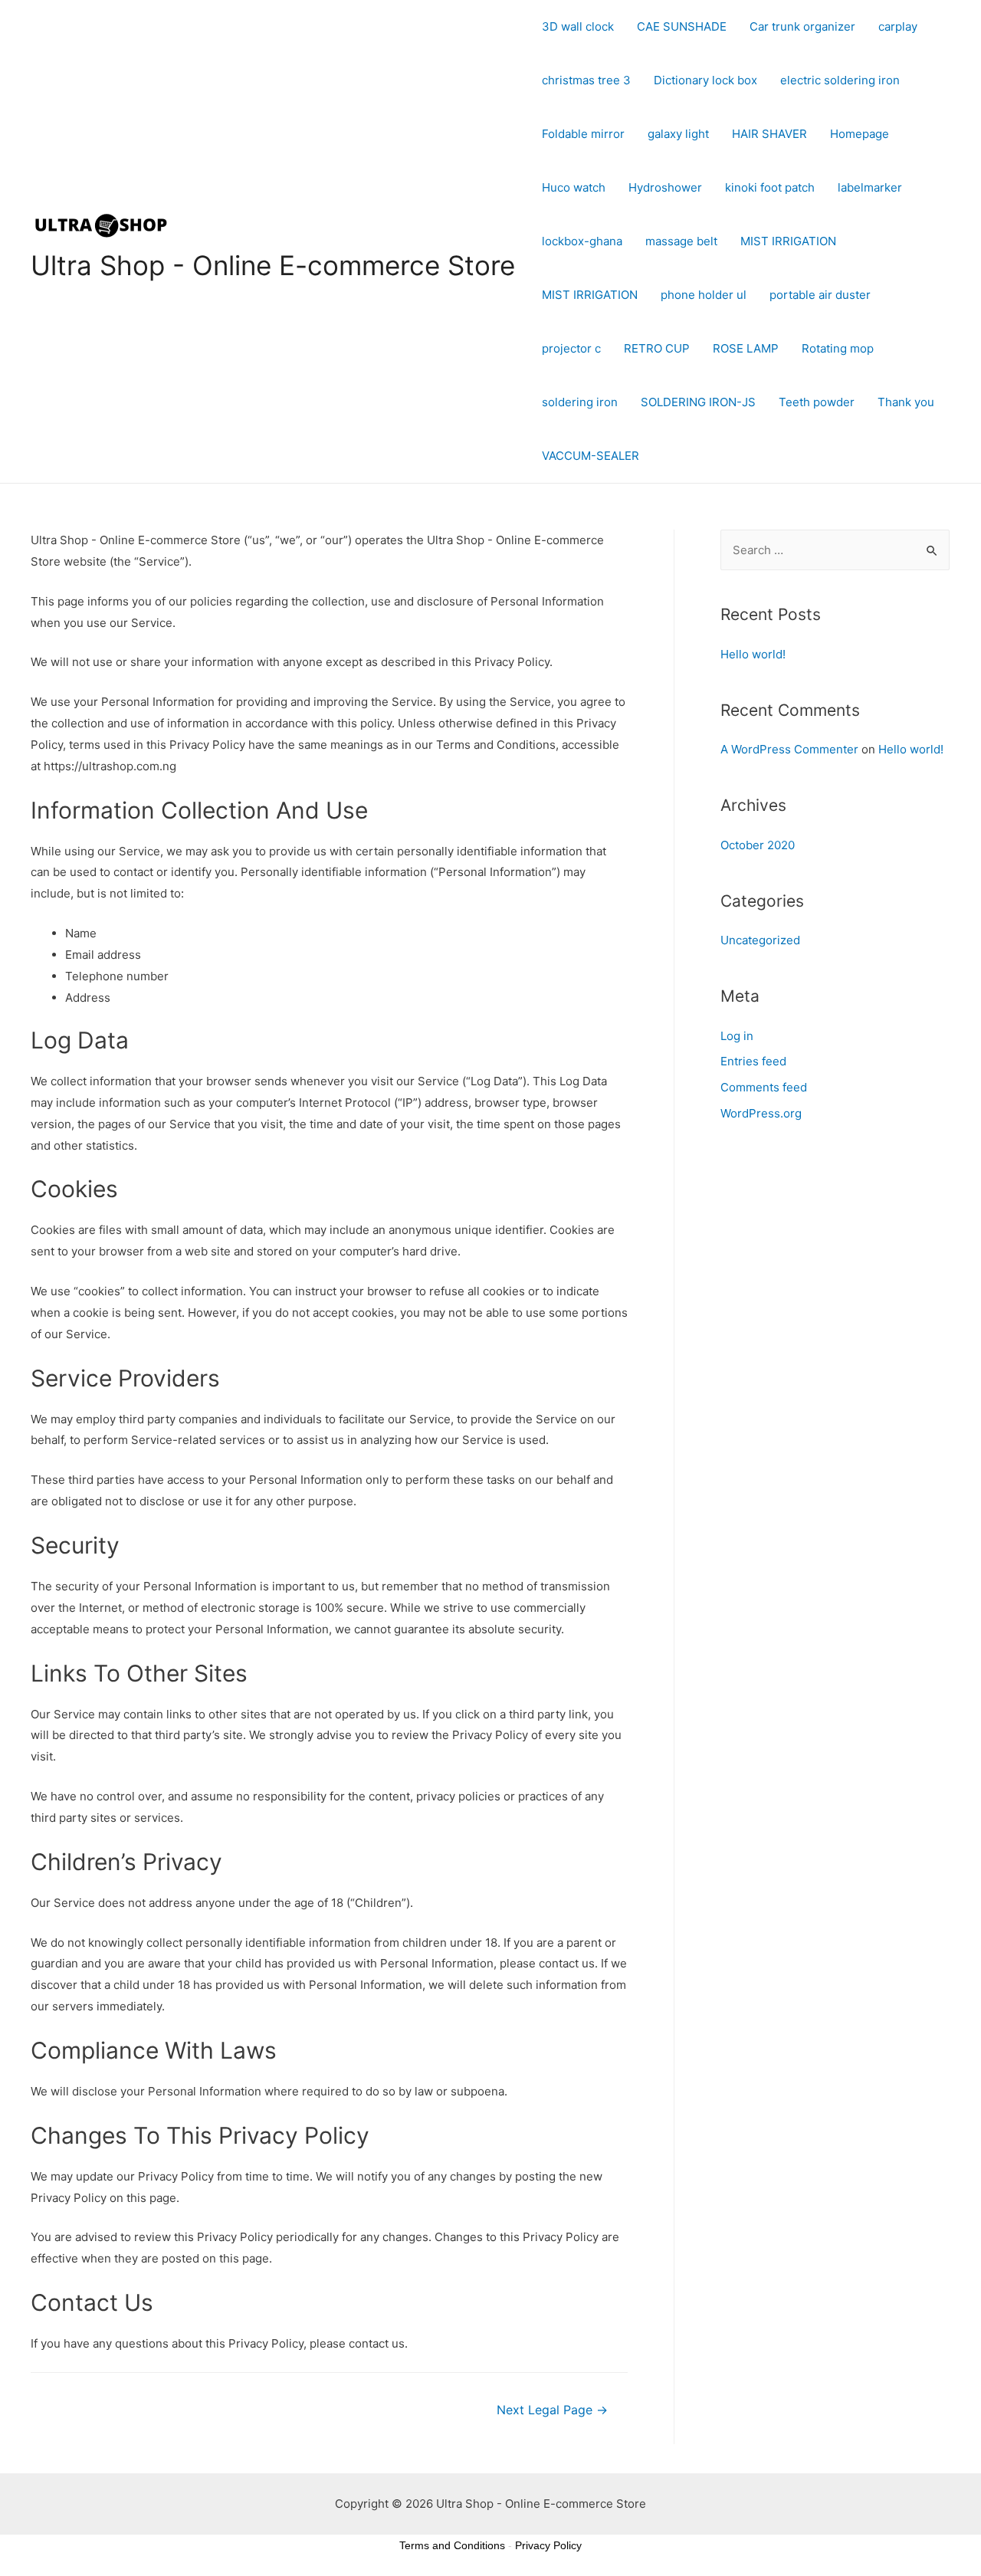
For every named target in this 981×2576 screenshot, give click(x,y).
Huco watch (574, 187)
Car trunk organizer (802, 26)
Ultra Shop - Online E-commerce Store (273, 265)
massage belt (681, 241)
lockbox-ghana (582, 241)
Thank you (906, 402)
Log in (737, 1036)
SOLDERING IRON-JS (698, 402)
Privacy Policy (548, 2545)
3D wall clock (578, 26)
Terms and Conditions (452, 2545)
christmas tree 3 (586, 80)
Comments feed (764, 1087)
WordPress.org (761, 1113)
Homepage (860, 134)
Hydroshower (665, 187)
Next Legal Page (552, 2410)
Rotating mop (838, 348)
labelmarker (870, 187)
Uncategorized (760, 940)
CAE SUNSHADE (682, 26)
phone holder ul (704, 295)
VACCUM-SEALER (591, 456)
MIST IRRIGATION (788, 241)
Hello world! (753, 654)
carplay (898, 26)
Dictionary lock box (705, 80)
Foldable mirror (583, 134)
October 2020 (758, 845)
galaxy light (678, 134)
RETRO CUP (657, 348)
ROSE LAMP (746, 348)
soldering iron (580, 402)
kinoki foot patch (770, 187)
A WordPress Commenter (789, 749)
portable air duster (820, 295)
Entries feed (753, 1061)
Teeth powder (817, 402)
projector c (571, 348)
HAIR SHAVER (769, 134)
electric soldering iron (840, 80)
